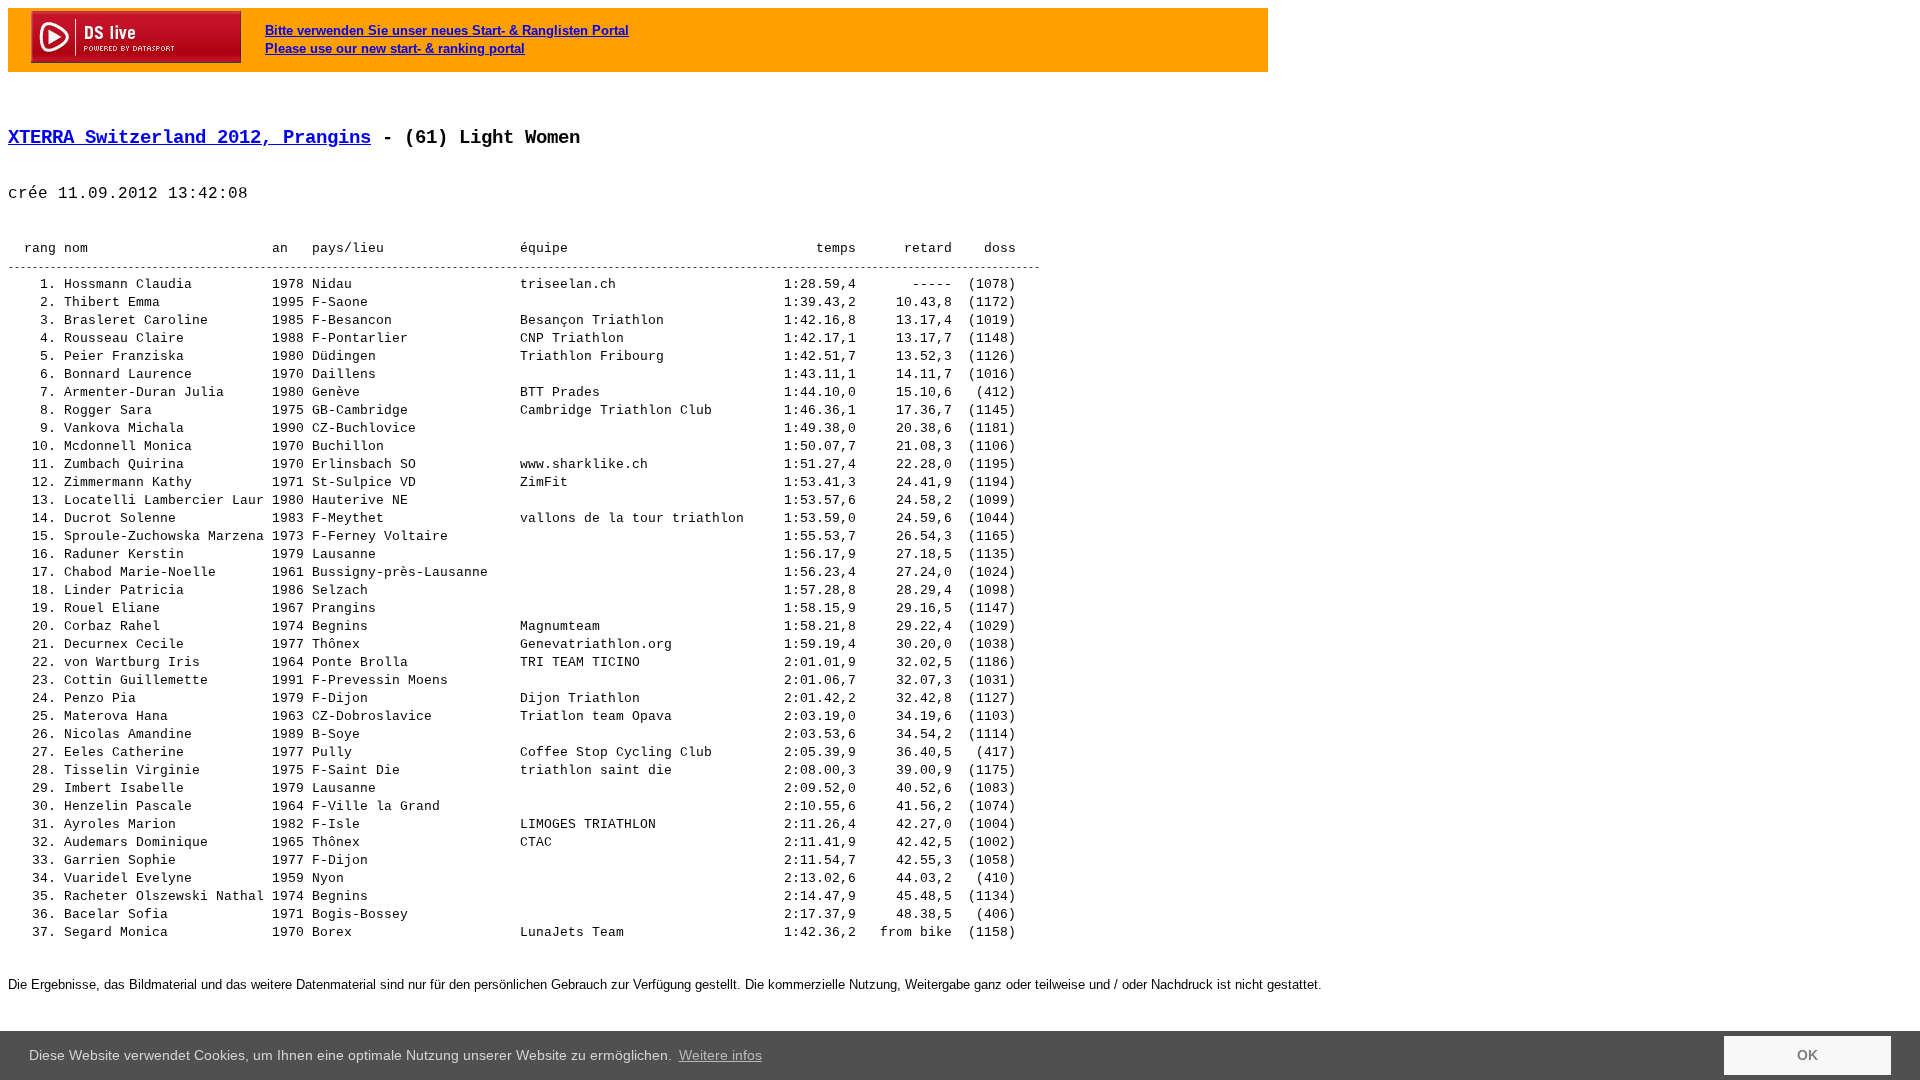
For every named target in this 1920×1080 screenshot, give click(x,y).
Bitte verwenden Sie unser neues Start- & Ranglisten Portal (447, 30)
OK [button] (1807, 1055)
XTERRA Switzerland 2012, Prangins (189, 138)
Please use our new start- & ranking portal (395, 48)
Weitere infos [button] (720, 1055)
